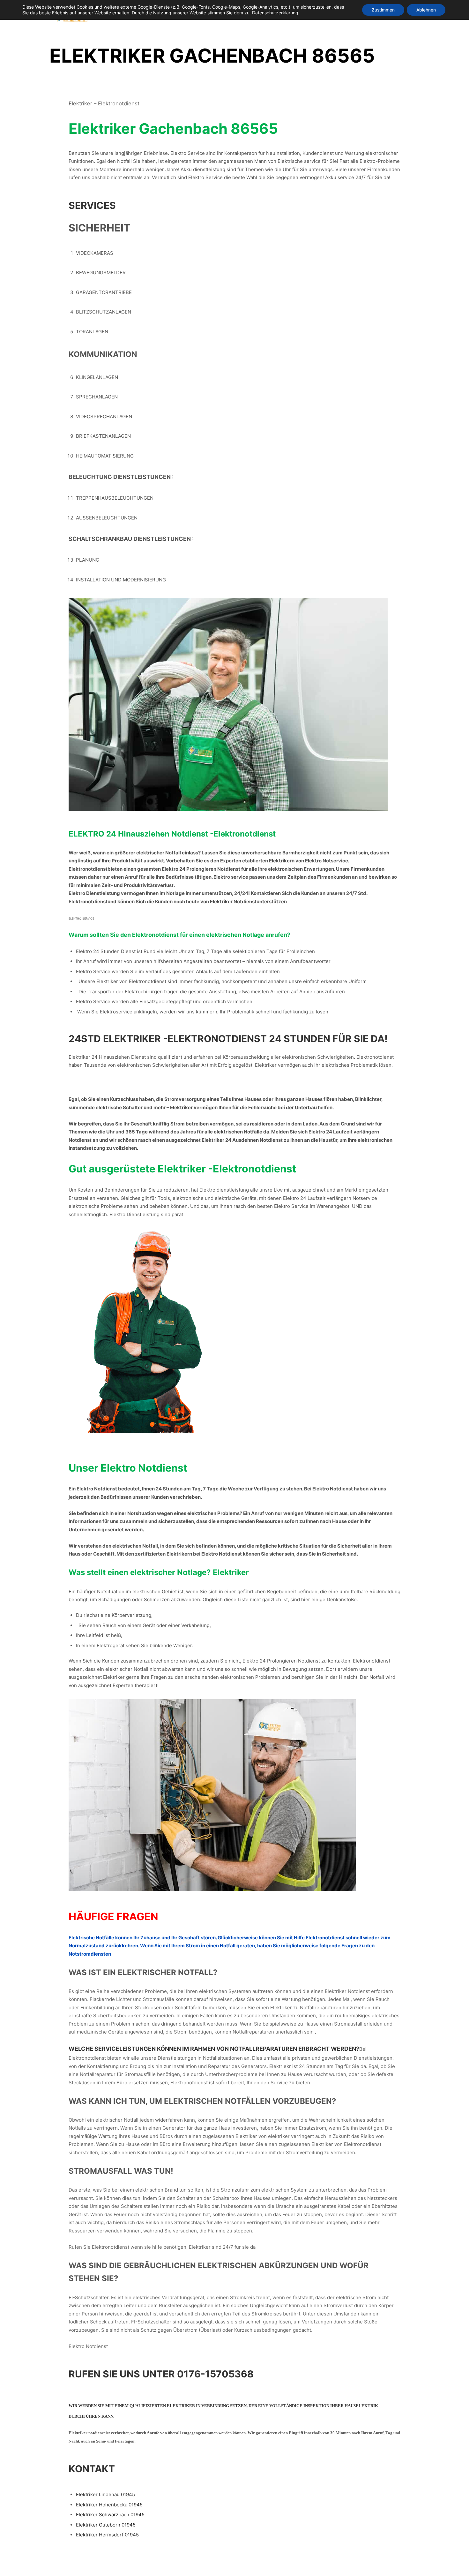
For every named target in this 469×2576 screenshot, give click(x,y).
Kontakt (92, 2469)
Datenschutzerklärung (275, 13)
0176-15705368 (215, 2374)
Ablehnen (426, 10)
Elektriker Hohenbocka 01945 (109, 2505)
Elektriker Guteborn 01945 (106, 2525)
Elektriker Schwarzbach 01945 (110, 2515)
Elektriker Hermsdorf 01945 (107, 2535)
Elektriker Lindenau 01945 (105, 2494)
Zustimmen (383, 10)
